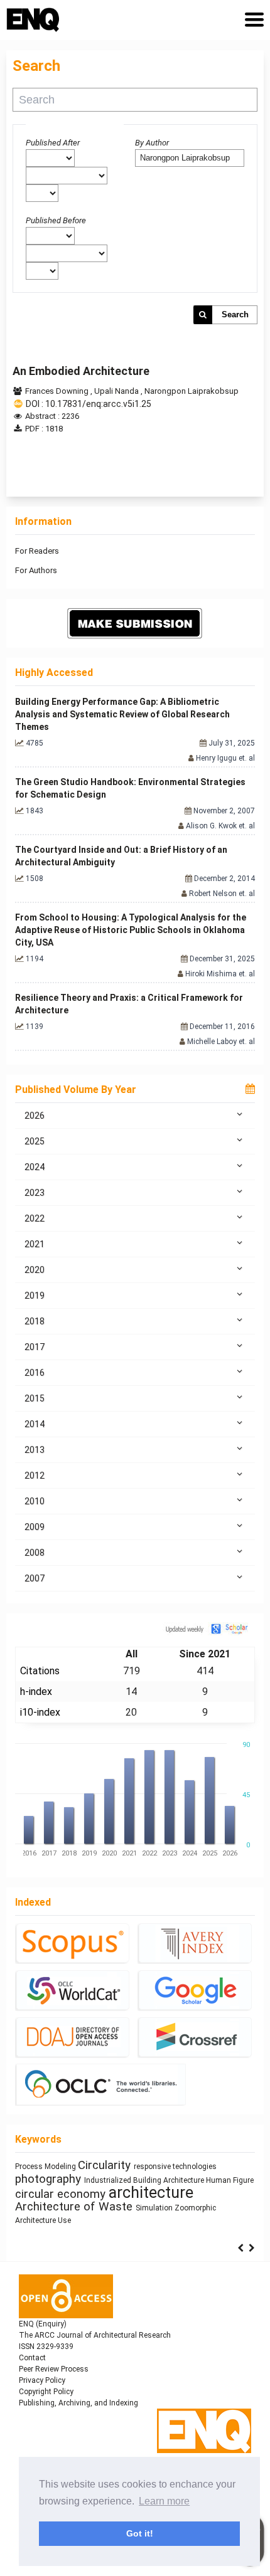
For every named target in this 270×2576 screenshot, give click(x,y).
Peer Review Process (54, 2369)
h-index (36, 1692)
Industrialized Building (124, 2180)
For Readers (37, 551)
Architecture (185, 2180)
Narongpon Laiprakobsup (192, 391)
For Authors (36, 570)
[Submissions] (135, 623)
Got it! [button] (140, 2533)
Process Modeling (46, 2167)
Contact (32, 2358)
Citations (40, 1671)
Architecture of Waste (75, 2207)
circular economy (62, 2194)
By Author (152, 143)
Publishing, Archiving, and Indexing (78, 2403)
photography (50, 2179)
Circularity (106, 2165)
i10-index (40, 1712)
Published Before (56, 220)
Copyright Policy (46, 2392)
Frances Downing (58, 391)
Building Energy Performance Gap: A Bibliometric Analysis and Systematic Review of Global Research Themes (122, 714)
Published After (53, 143)
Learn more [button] (164, 2501)
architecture (151, 2193)
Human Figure (230, 2180)
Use (64, 2220)
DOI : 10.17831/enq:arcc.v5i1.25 (89, 404)
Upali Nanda (117, 391)
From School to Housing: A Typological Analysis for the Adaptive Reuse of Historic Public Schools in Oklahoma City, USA (131, 930)
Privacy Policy (42, 2380)
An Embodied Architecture (81, 371)
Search (235, 314)
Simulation (155, 2208)
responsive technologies (175, 2167)
